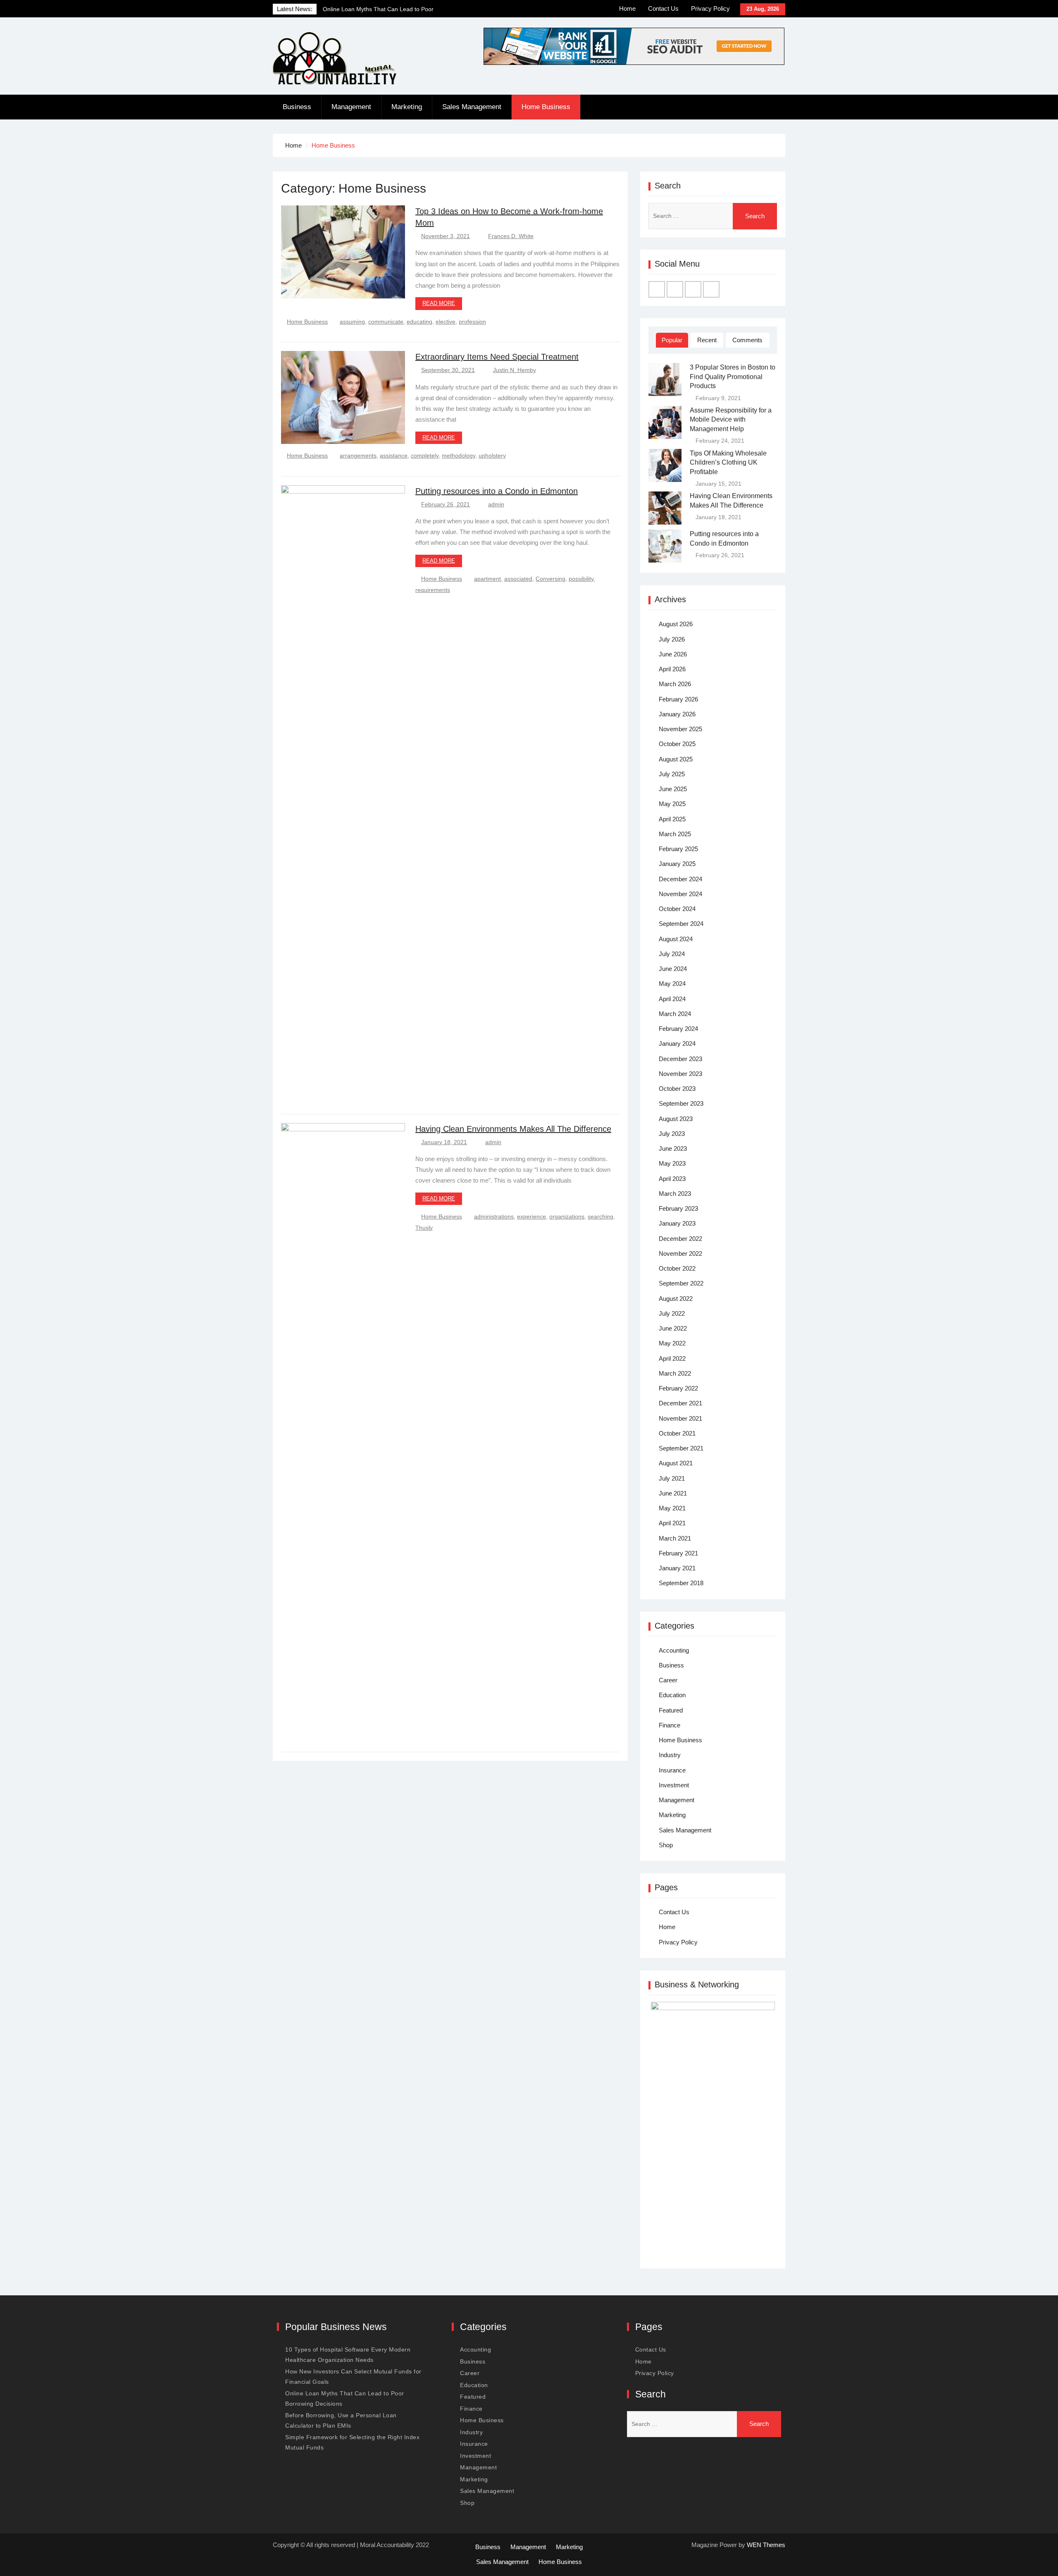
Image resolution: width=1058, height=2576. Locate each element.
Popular (672, 340)
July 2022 (672, 1313)
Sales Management (472, 107)
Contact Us (663, 8)
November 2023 (680, 1074)
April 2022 (672, 1358)
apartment (487, 579)
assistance (394, 456)
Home (627, 8)
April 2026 (672, 669)
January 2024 (677, 1044)
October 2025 (677, 744)
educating (419, 322)
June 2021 (673, 1493)
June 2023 (673, 1148)
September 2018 (681, 1583)
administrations (494, 1216)
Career (668, 1680)
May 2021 (672, 1508)
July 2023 (672, 1134)
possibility (581, 579)
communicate (386, 322)
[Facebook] (657, 289)
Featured (671, 1710)
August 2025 (676, 759)
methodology (459, 456)
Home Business (546, 107)
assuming (352, 322)
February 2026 (678, 699)
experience (531, 1216)
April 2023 (672, 1179)
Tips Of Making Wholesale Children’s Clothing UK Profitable (728, 463)
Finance (670, 1725)
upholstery (492, 456)
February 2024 (678, 1029)
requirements (433, 590)
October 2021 (677, 1433)
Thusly (424, 1228)
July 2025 (672, 774)
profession (472, 322)
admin (496, 504)
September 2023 (681, 1103)
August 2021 (676, 1463)
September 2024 (681, 924)
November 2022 (680, 1253)
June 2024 (673, 969)
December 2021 (680, 1403)
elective (446, 322)
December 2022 (680, 1239)
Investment (674, 1785)
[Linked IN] (693, 289)
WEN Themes (766, 2545)
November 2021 (680, 1418)
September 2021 (681, 1448)
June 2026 (673, 654)
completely (425, 456)
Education (672, 1695)
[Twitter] (675, 289)
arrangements (358, 456)
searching (600, 1216)
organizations (567, 1216)
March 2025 (675, 834)
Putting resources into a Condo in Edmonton (497, 491)
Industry (670, 1755)
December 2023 (680, 1059)
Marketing (407, 107)
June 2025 (673, 789)
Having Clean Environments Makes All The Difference (513, 1129)
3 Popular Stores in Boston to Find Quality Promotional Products (733, 377)
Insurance (672, 1770)
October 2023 (677, 1089)
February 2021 (678, 1553)
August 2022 (676, 1299)
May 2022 (672, 1343)
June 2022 (673, 1328)
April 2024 (672, 999)
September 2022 (681, 1283)
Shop (666, 1845)
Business (297, 107)
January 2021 (677, 1568)
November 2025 (680, 729)
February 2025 (678, 849)
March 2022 (675, 1373)
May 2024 (672, 984)
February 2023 (678, 1208)
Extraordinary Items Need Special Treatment (497, 357)
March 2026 (675, 684)
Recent (707, 340)
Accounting (674, 1650)
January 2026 (677, 714)
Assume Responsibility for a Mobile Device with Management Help (731, 420)
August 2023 (676, 1119)
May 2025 (672, 804)
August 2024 (676, 939)
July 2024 (672, 954)
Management (351, 107)
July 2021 (672, 1478)
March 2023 (675, 1194)
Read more (439, 303)
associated (518, 579)
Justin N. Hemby (515, 370)
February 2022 (678, 1388)
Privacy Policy (710, 8)
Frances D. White (511, 236)
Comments (747, 340)
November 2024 (680, 894)
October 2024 (677, 909)
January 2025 (677, 864)
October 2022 (677, 1268)
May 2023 (672, 1163)
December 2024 (680, 879)
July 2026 (672, 639)
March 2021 (675, 1538)
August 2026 (676, 624)
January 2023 (677, 1223)
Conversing (550, 579)
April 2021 (672, 1523)
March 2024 (675, 1014)
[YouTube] (711, 289)
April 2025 (672, 819)
